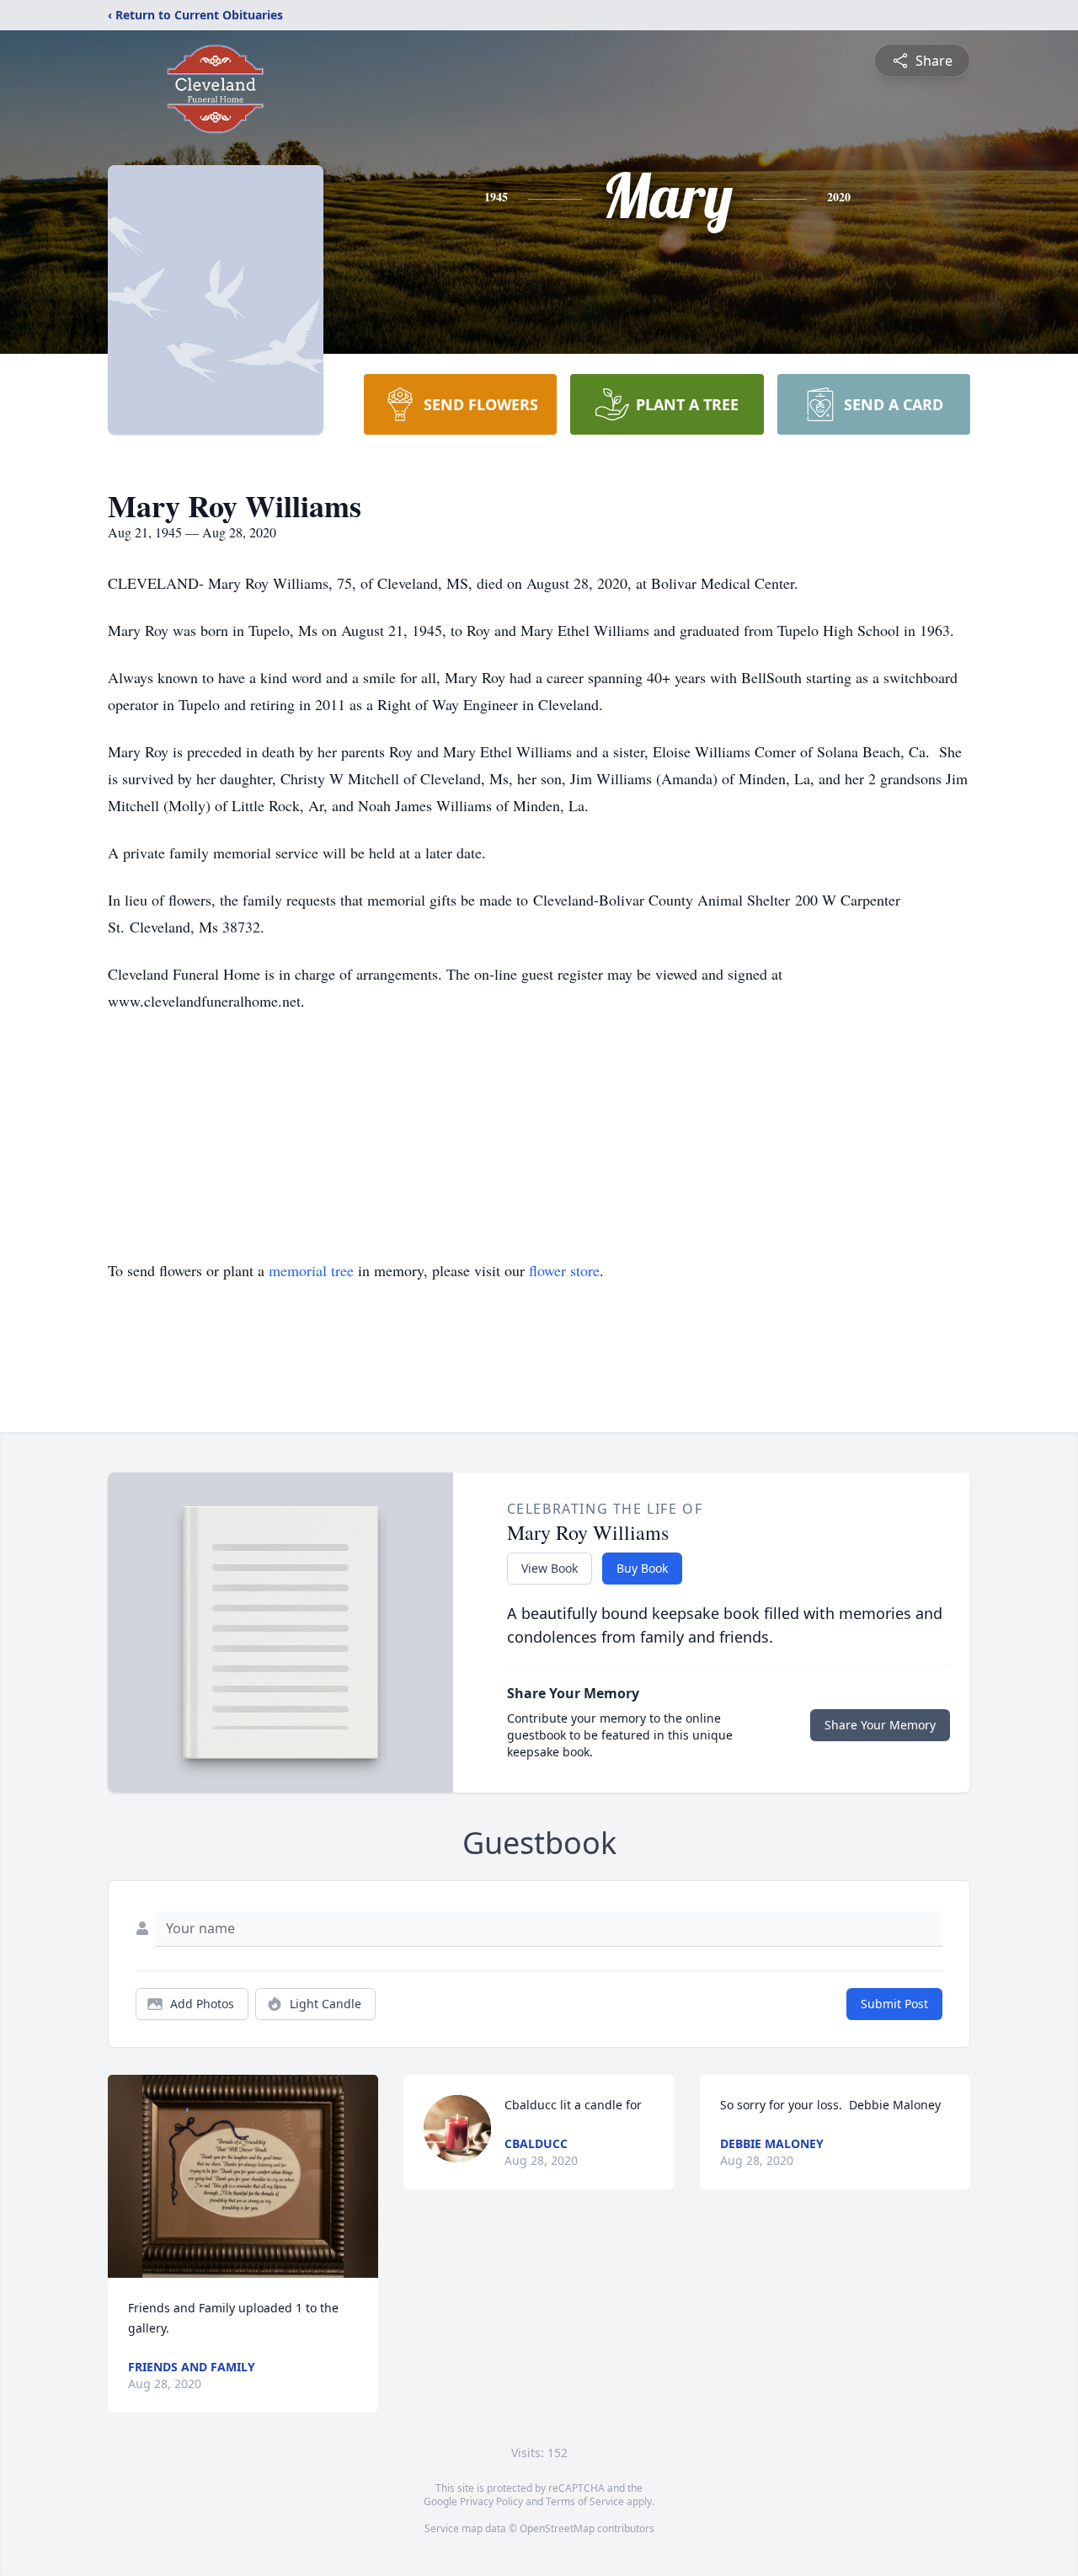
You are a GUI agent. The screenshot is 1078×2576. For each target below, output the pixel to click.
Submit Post (894, 2004)
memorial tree (311, 1270)
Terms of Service (585, 2501)
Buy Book (642, 1568)
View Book (550, 1568)
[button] (243, 2176)
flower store (564, 1270)
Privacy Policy (491, 2501)
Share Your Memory (880, 1725)
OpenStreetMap (557, 2528)
